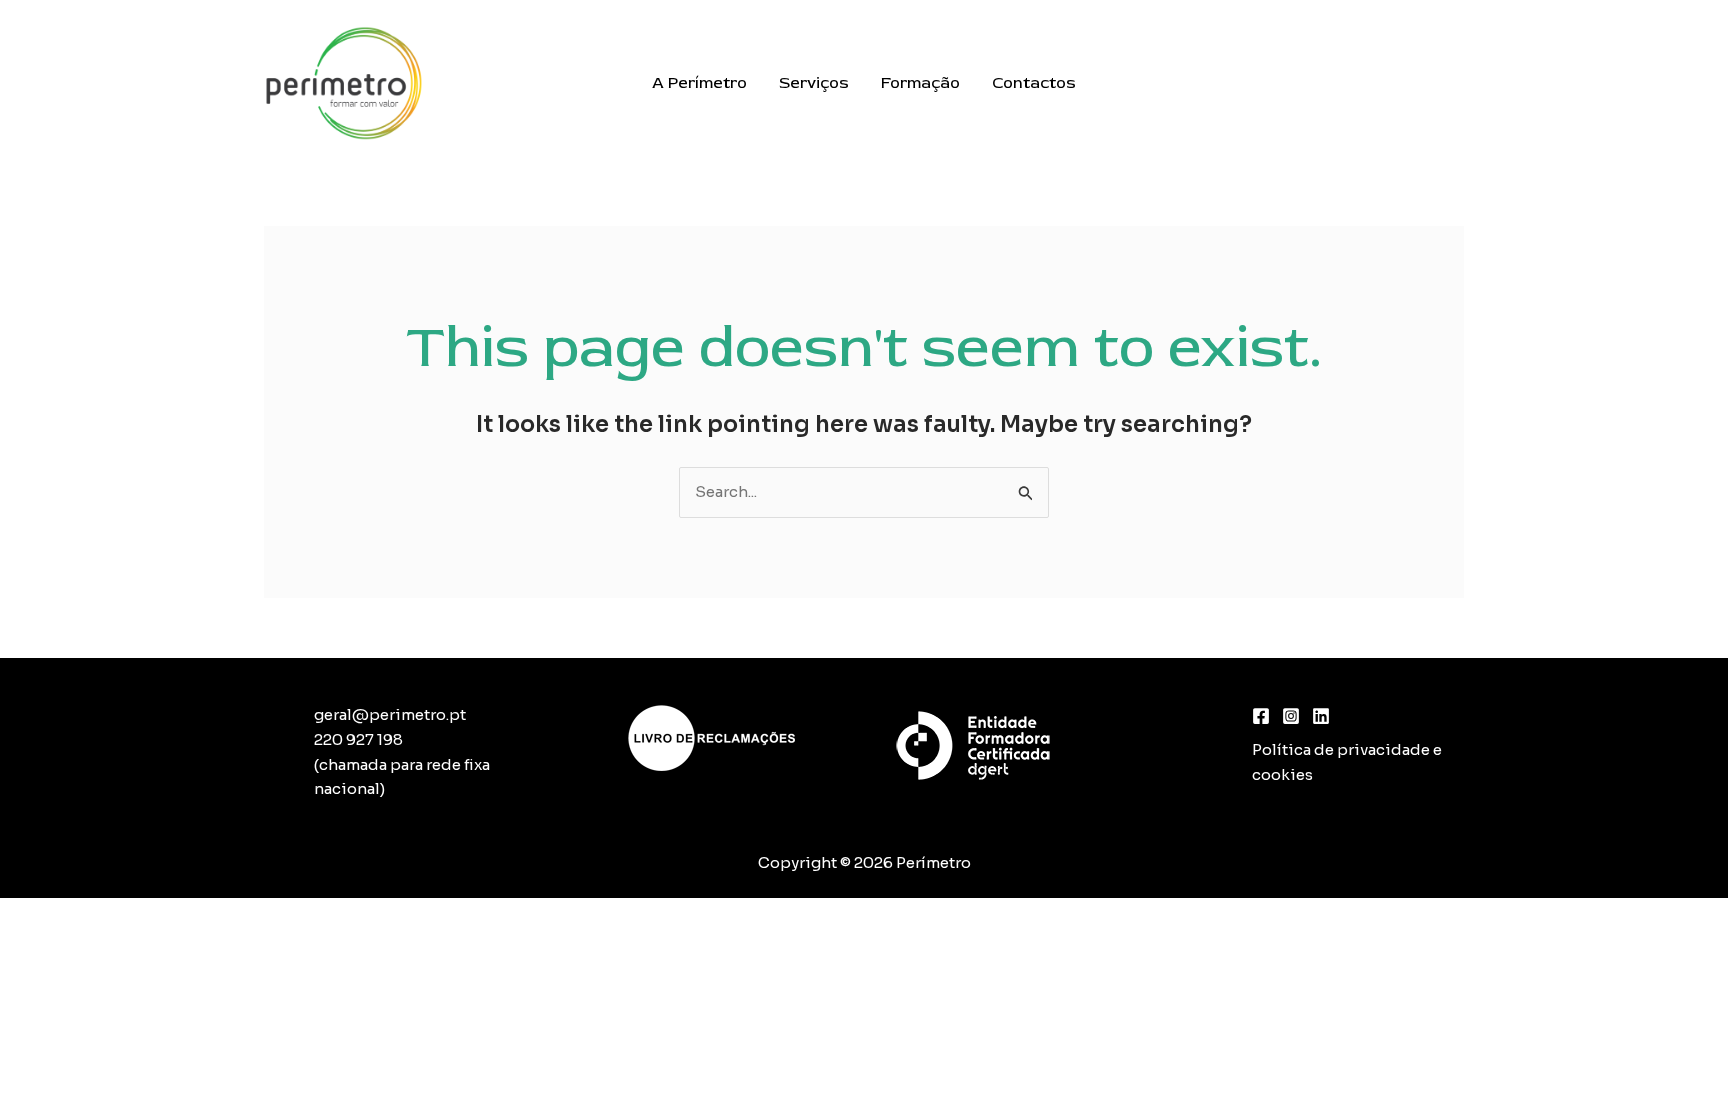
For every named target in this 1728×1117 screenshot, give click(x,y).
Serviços (814, 83)
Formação (920, 83)
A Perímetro (699, 83)
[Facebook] (1261, 716)
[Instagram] (1291, 716)
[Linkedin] (1321, 716)
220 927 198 (358, 739)
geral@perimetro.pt (390, 714)
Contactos (1034, 83)
